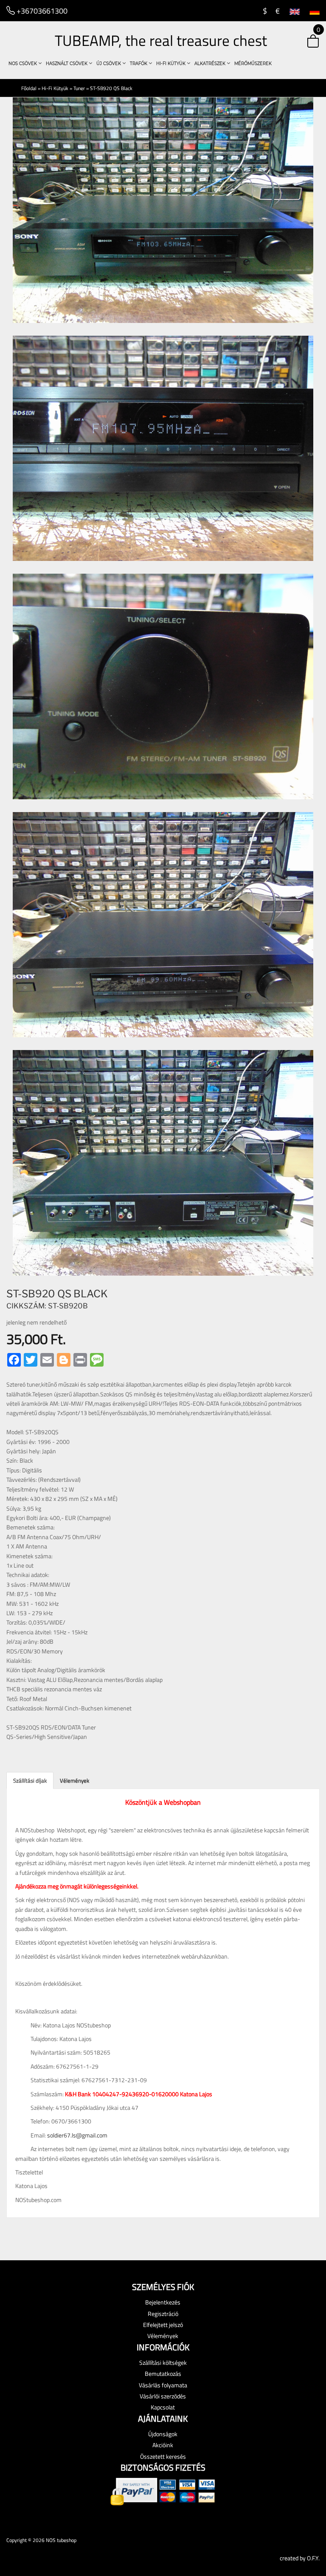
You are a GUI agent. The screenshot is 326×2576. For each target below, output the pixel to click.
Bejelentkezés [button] (163, 2302)
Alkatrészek (211, 64)
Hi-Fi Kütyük (171, 64)
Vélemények (74, 1781)
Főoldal (29, 88)
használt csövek (67, 64)
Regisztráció (163, 2314)
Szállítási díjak (30, 1781)
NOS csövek (23, 64)
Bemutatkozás (163, 2374)
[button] (306, 42)
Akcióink (163, 2445)
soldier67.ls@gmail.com (77, 2135)
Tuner (79, 88)
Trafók (139, 64)
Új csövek (109, 64)
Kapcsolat (163, 2407)
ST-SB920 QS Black (111, 88)
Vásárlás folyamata (163, 2385)
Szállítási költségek (163, 2362)
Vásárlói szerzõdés (163, 2396)
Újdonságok (163, 2434)
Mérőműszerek (253, 64)
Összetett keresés (163, 2456)
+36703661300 (41, 11)
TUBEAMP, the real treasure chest (161, 40)
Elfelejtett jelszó (163, 2325)
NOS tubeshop (61, 2540)
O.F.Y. (313, 2558)
